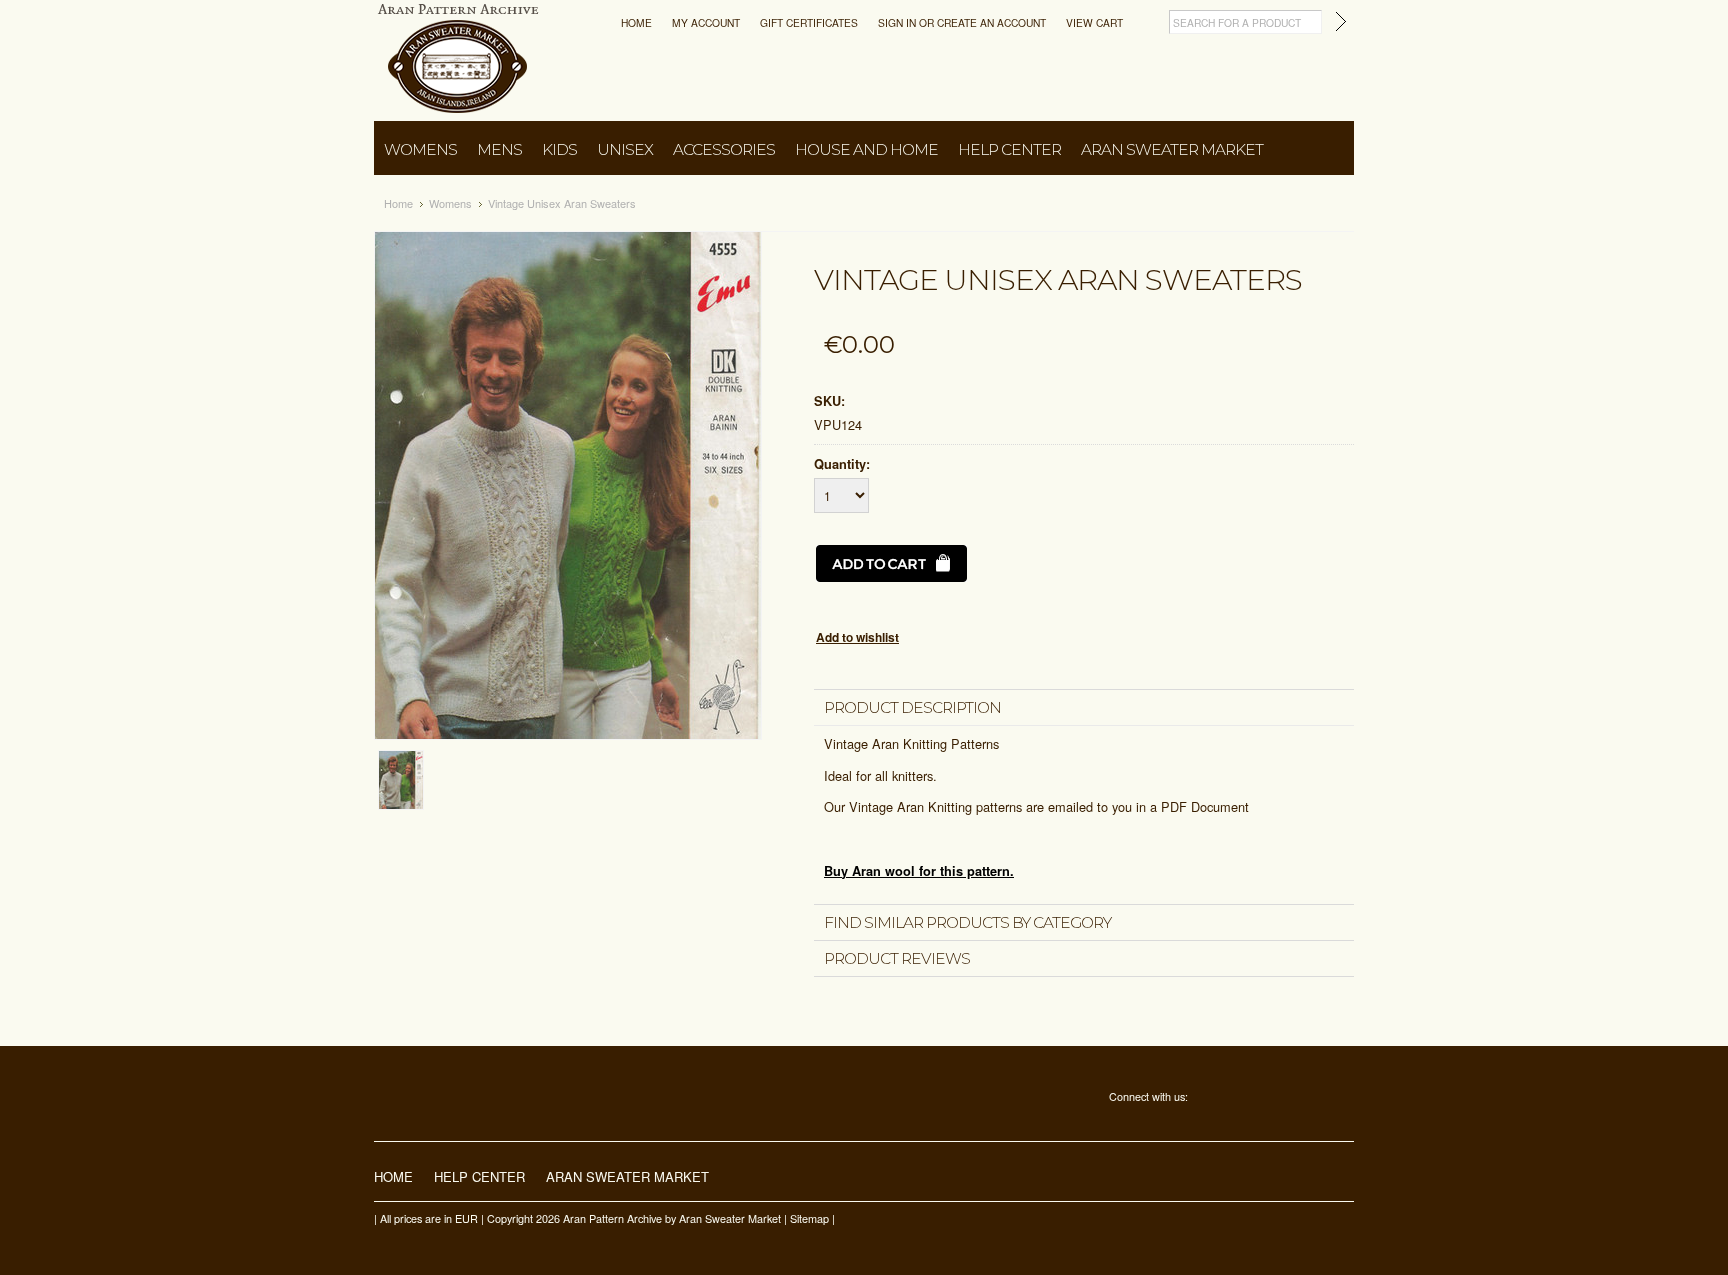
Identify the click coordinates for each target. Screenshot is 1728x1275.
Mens (499, 149)
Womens (420, 149)
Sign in (897, 22)
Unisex (625, 149)
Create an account (991, 22)
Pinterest (1259, 1098)
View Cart (1094, 22)
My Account (706, 22)
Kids (559, 149)
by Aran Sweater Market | (726, 1218)
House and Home (866, 149)
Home (636, 22)
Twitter (1231, 1098)
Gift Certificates (809, 22)
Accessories (724, 149)
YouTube (1287, 1098)
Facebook (1203, 1098)
